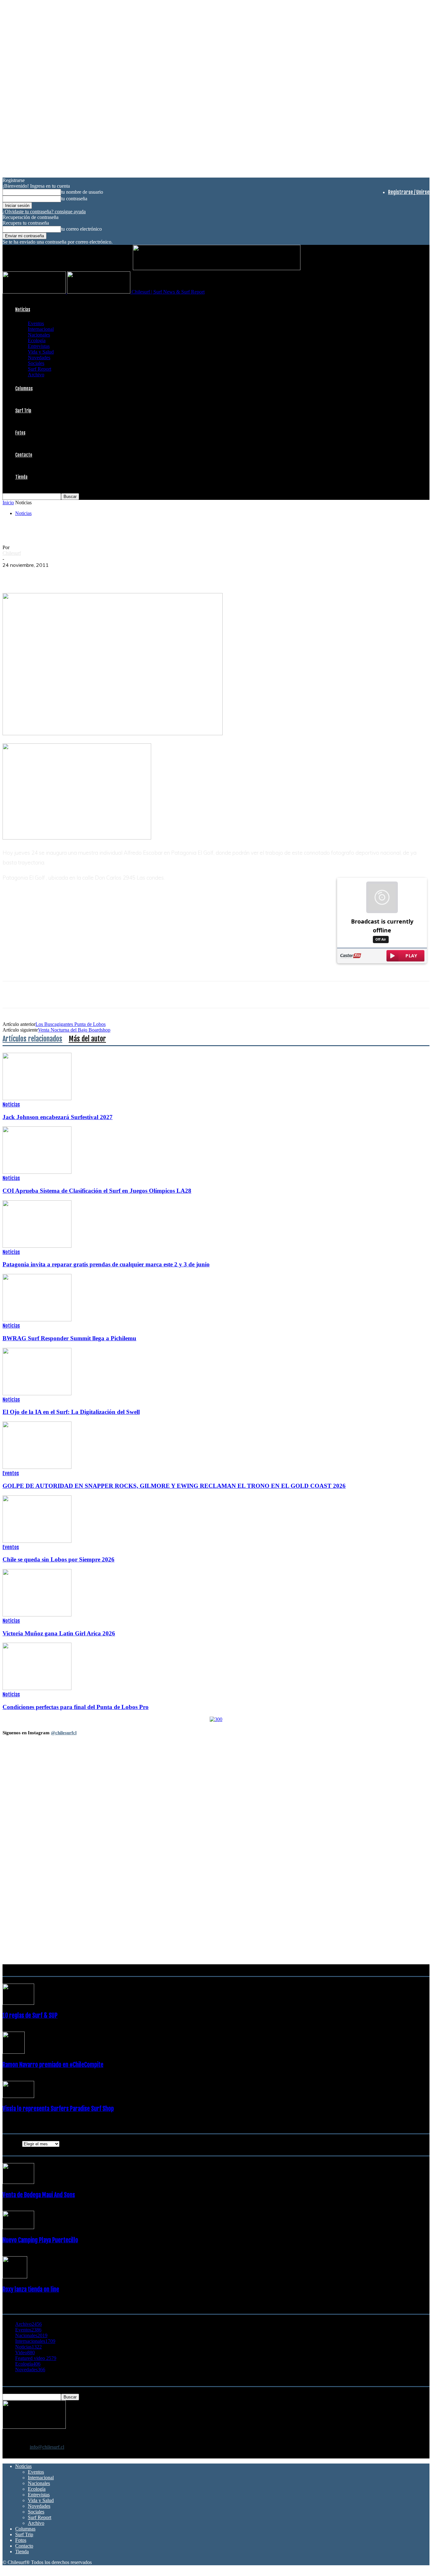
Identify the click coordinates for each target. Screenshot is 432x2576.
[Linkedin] (81, 575)
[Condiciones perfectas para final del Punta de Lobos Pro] (37, 1688)
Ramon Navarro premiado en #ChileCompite (53, 2065)
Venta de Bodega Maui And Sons (39, 2195)
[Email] (104, 575)
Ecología (37, 340)
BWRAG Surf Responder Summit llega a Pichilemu (69, 1338)
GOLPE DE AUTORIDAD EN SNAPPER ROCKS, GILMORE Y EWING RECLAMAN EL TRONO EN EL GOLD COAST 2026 (174, 1486)
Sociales (36, 363)
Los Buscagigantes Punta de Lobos (71, 1024)
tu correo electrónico (81, 229)
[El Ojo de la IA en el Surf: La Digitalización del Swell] (37, 1394)
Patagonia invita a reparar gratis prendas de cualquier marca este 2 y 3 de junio (106, 1264)
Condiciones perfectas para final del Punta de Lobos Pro (76, 1707)
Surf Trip (23, 411)
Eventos (36, 323)
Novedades (39, 358)
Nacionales (39, 335)
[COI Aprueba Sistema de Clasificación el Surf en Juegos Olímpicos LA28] (37, 1172)
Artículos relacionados (32, 1039)
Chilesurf (12, 553)
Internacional (41, 329)
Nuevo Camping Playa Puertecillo (40, 2240)
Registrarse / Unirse (409, 192)
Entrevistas (39, 346)
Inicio (8, 503)
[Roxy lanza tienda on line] (15, 2277)
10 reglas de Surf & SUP (30, 2015)
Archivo (36, 375)
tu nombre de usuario (82, 192)
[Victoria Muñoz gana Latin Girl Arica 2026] (37, 1615)
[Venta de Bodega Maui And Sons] (18, 2182)
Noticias (23, 309)
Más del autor (87, 1039)
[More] (127, 575)
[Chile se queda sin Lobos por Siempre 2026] (37, 1541)
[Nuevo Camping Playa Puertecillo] (18, 2227)
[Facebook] (13, 575)
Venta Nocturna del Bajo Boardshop (74, 1030)
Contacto (24, 455)
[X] (36, 575)
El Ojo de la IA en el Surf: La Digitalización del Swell (71, 1412)
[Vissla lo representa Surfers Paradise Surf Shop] (18, 2096)
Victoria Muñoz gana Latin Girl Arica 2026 (59, 1633)
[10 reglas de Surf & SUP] (18, 2003)
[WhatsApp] (59, 575)
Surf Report (40, 369)
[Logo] (35, 292)
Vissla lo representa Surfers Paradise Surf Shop (58, 2109)
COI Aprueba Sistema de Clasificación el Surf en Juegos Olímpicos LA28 (97, 1191)
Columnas (24, 388)
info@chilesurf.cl (47, 2447)
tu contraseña (74, 199)
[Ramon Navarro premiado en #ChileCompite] (14, 2052)
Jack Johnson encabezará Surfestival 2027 (58, 1117)
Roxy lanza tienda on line (31, 2289)
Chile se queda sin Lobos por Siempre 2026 (59, 1559)
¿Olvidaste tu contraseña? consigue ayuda (44, 212)
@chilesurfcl (64, 1733)
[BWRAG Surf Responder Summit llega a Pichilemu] (37, 1320)
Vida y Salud (41, 352)
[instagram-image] (38, 1779)
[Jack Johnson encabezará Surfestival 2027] (37, 1098)
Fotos (20, 433)
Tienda (21, 477)
